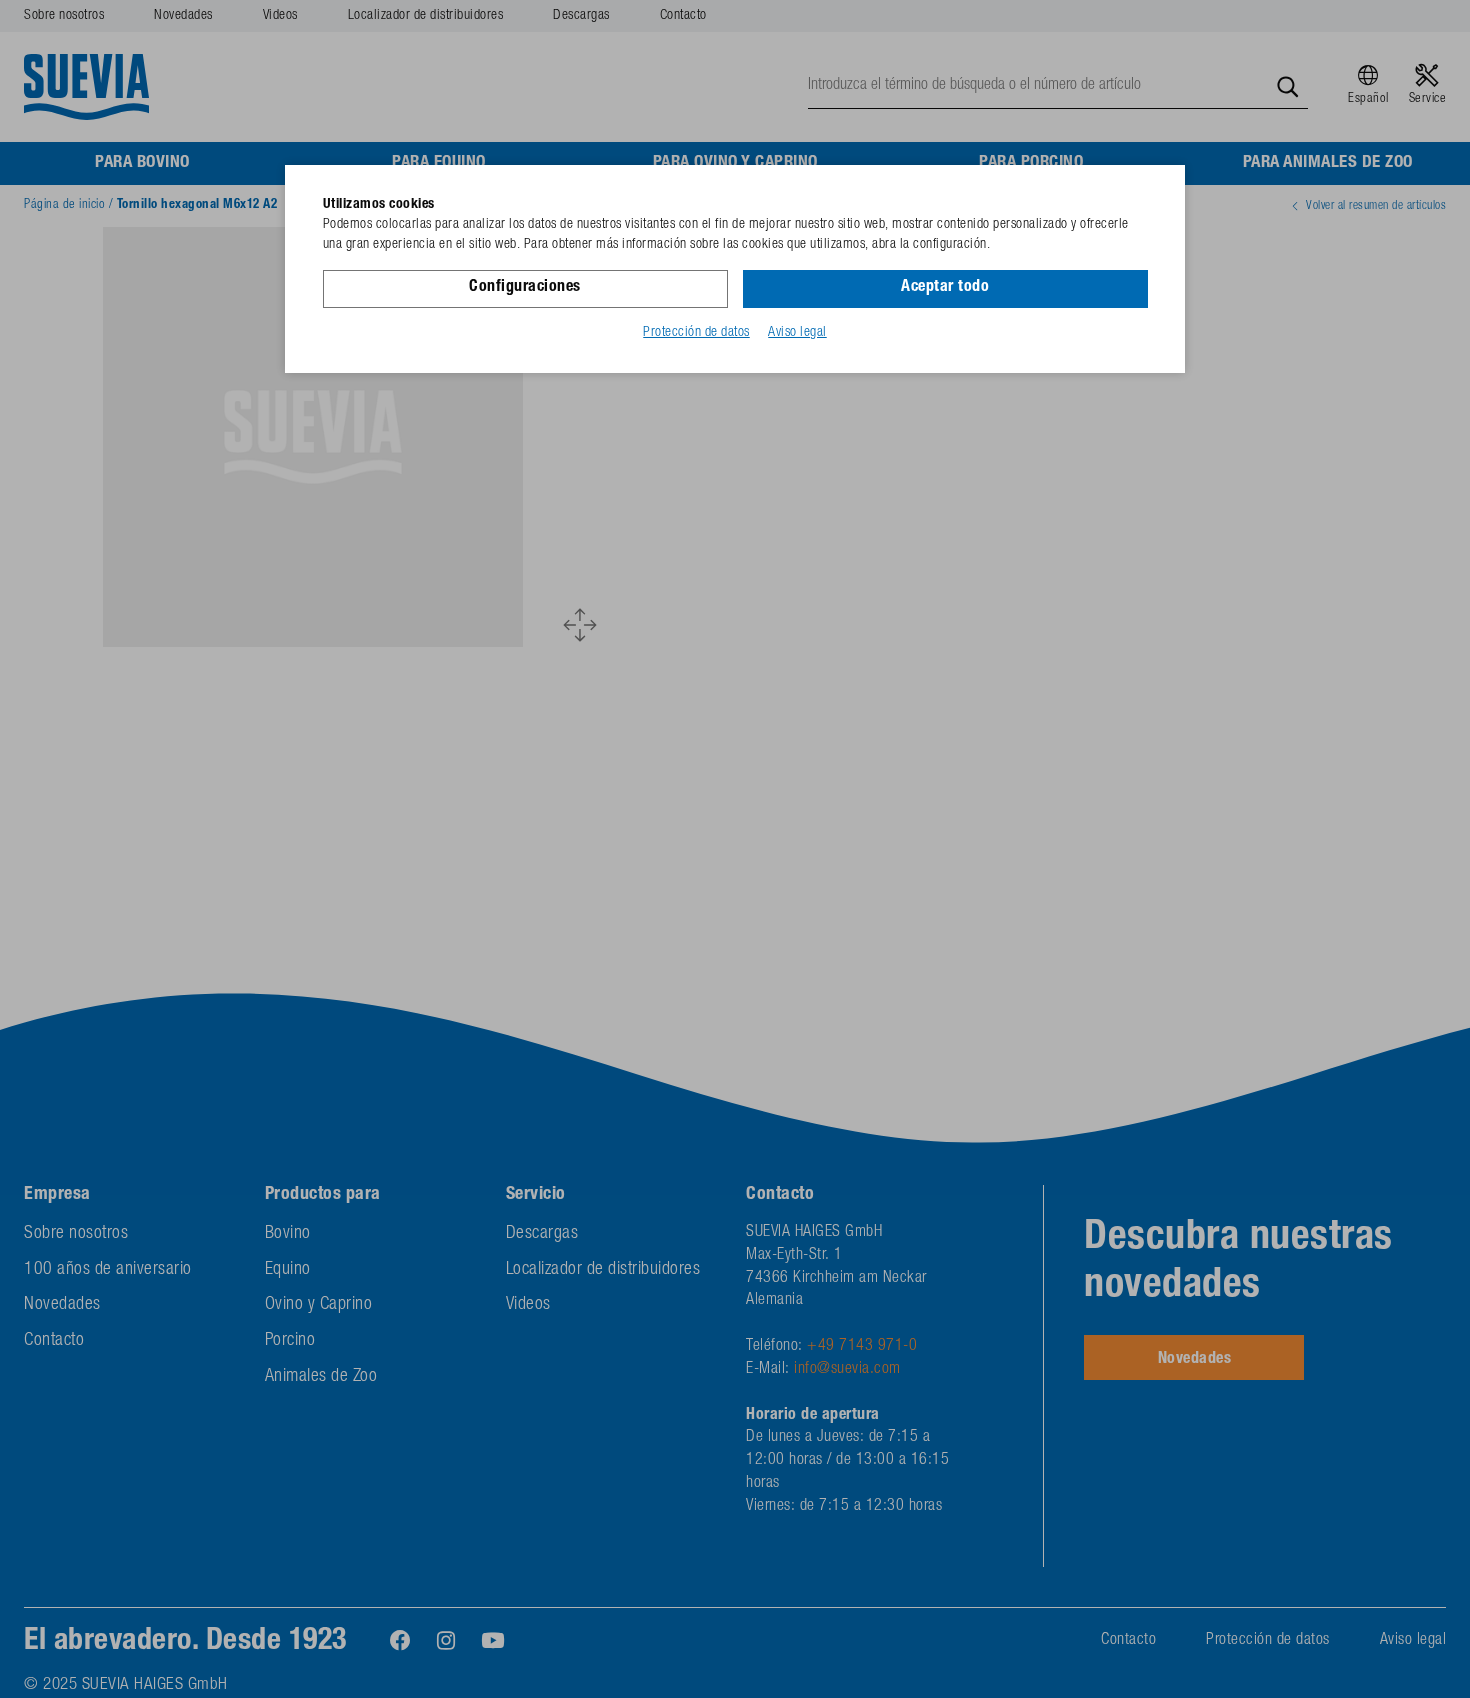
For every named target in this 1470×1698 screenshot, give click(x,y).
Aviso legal (797, 333)
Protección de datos (696, 333)
